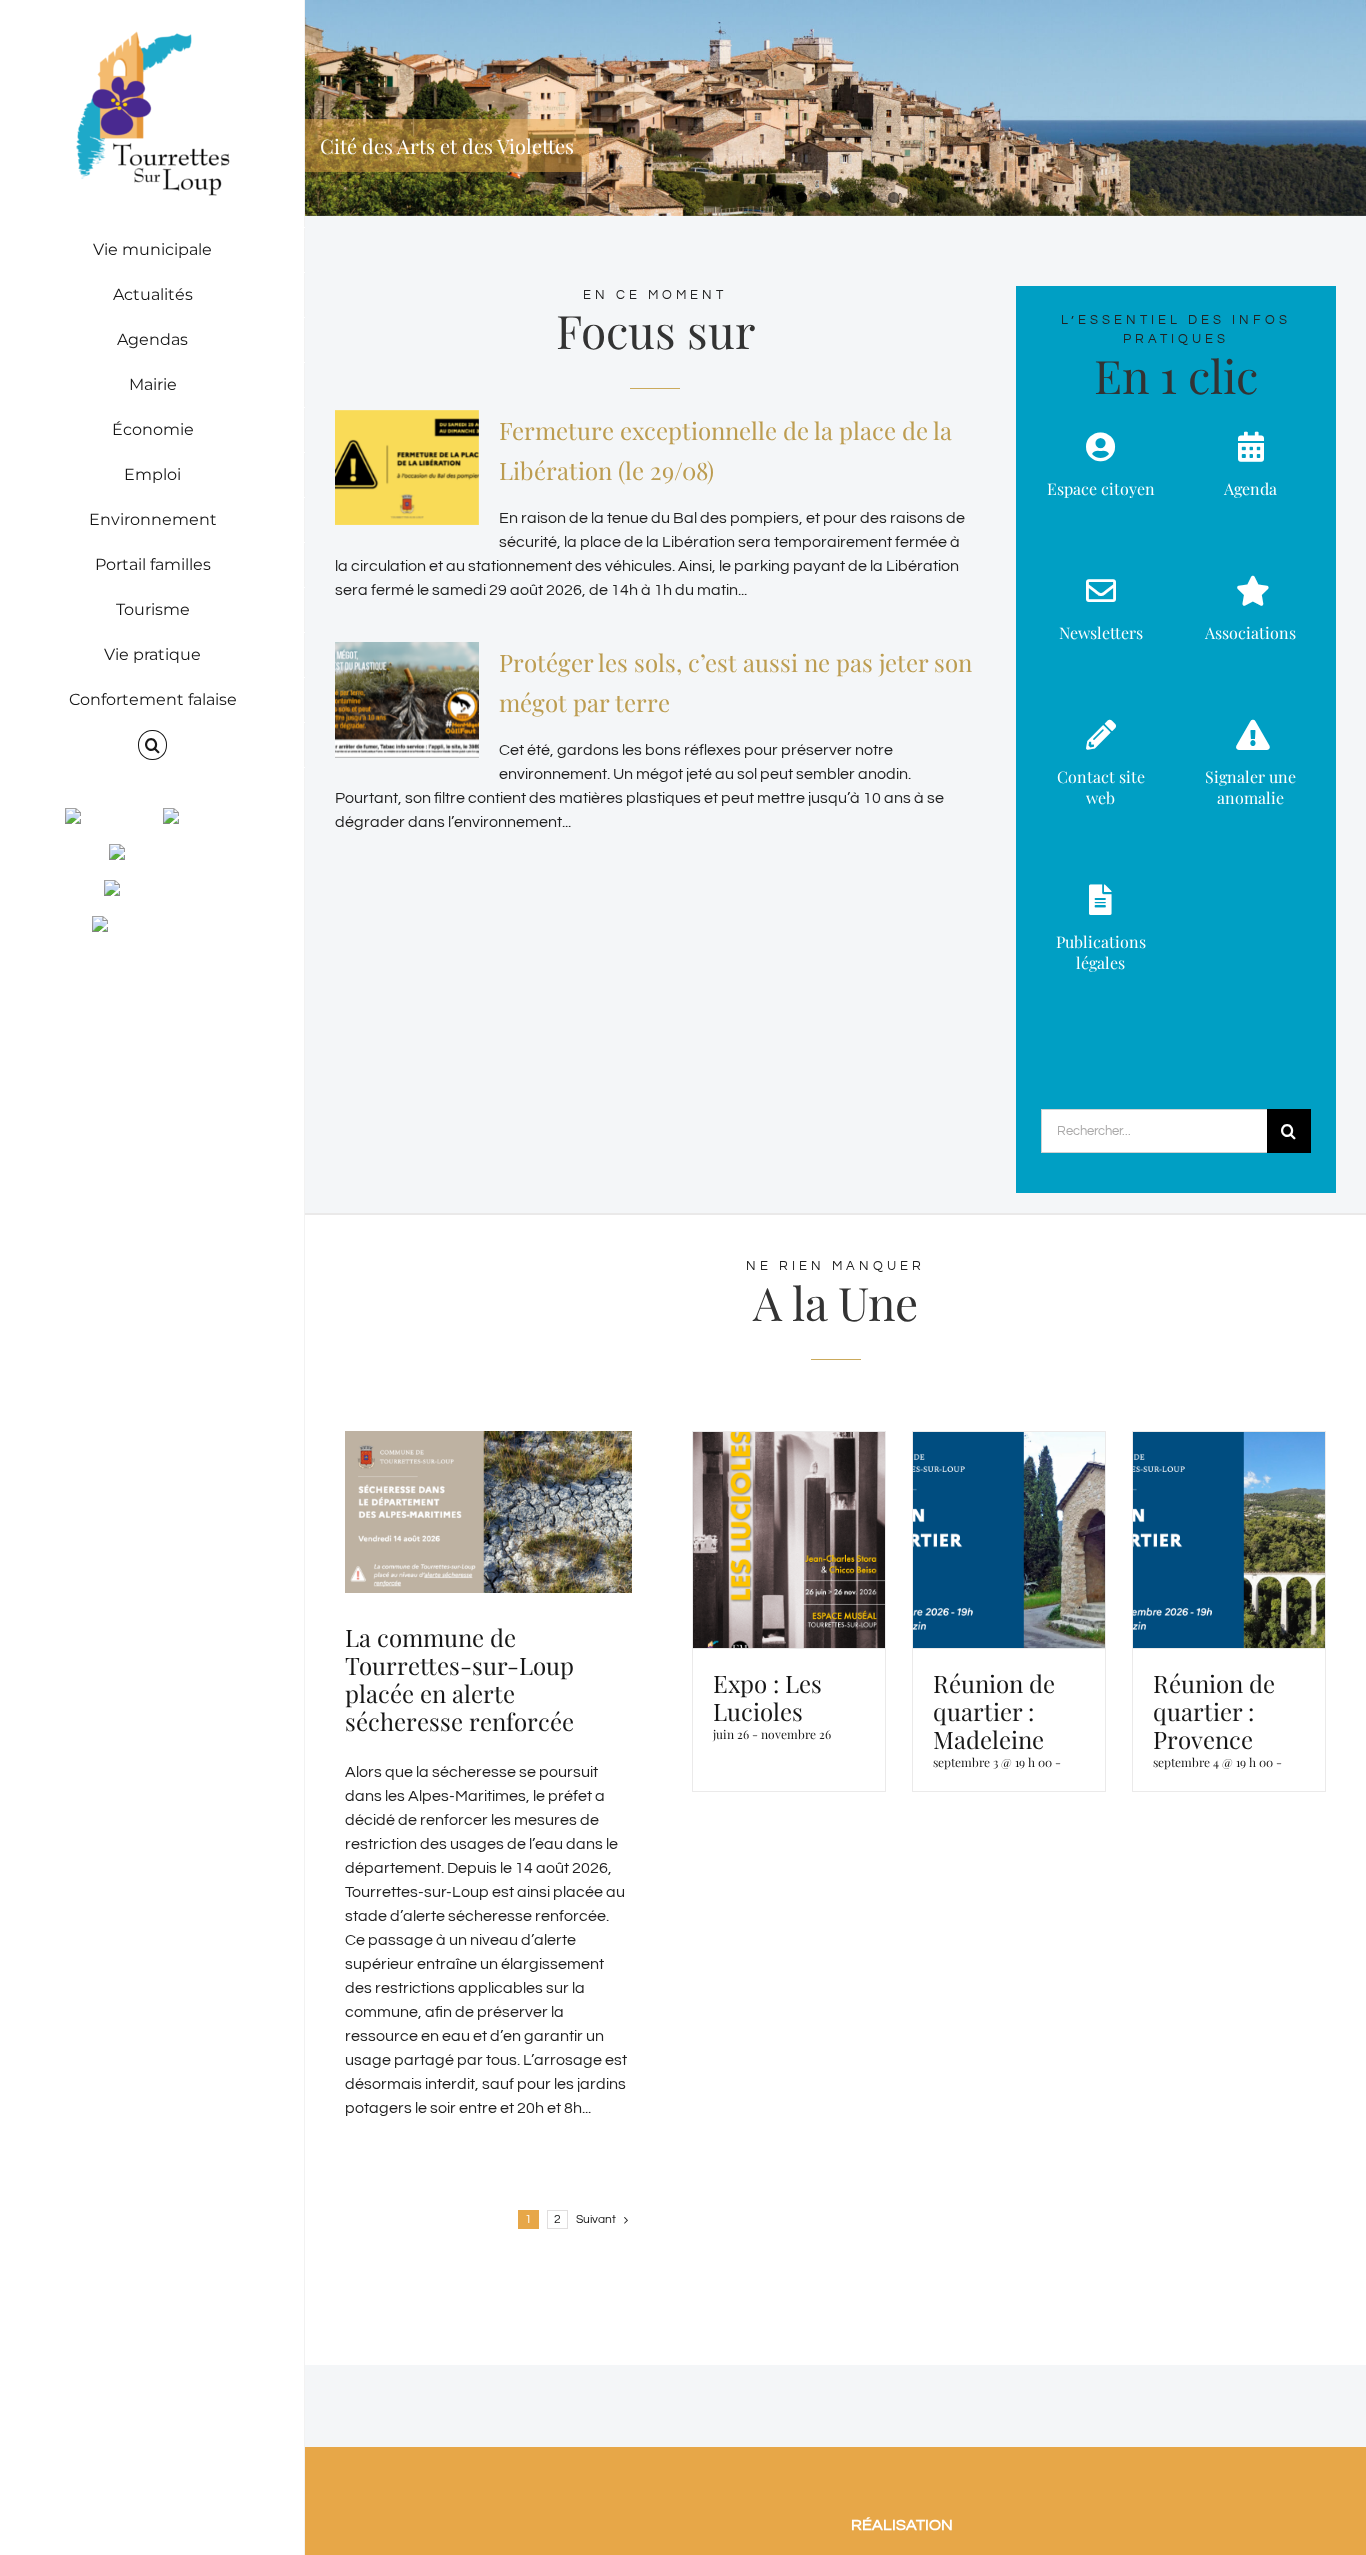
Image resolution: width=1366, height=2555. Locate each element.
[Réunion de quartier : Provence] (1229, 1540)
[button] (152, 745)
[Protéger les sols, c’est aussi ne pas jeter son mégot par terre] (407, 700)
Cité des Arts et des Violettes (447, 145)
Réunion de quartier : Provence (1214, 1711)
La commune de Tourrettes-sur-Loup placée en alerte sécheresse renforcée (459, 1679)
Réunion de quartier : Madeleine (994, 1711)
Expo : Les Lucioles (767, 1697)
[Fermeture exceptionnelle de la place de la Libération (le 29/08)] (407, 468)
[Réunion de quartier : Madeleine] (1009, 1540)
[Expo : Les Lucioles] (789, 1540)
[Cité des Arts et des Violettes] (835, 108)
